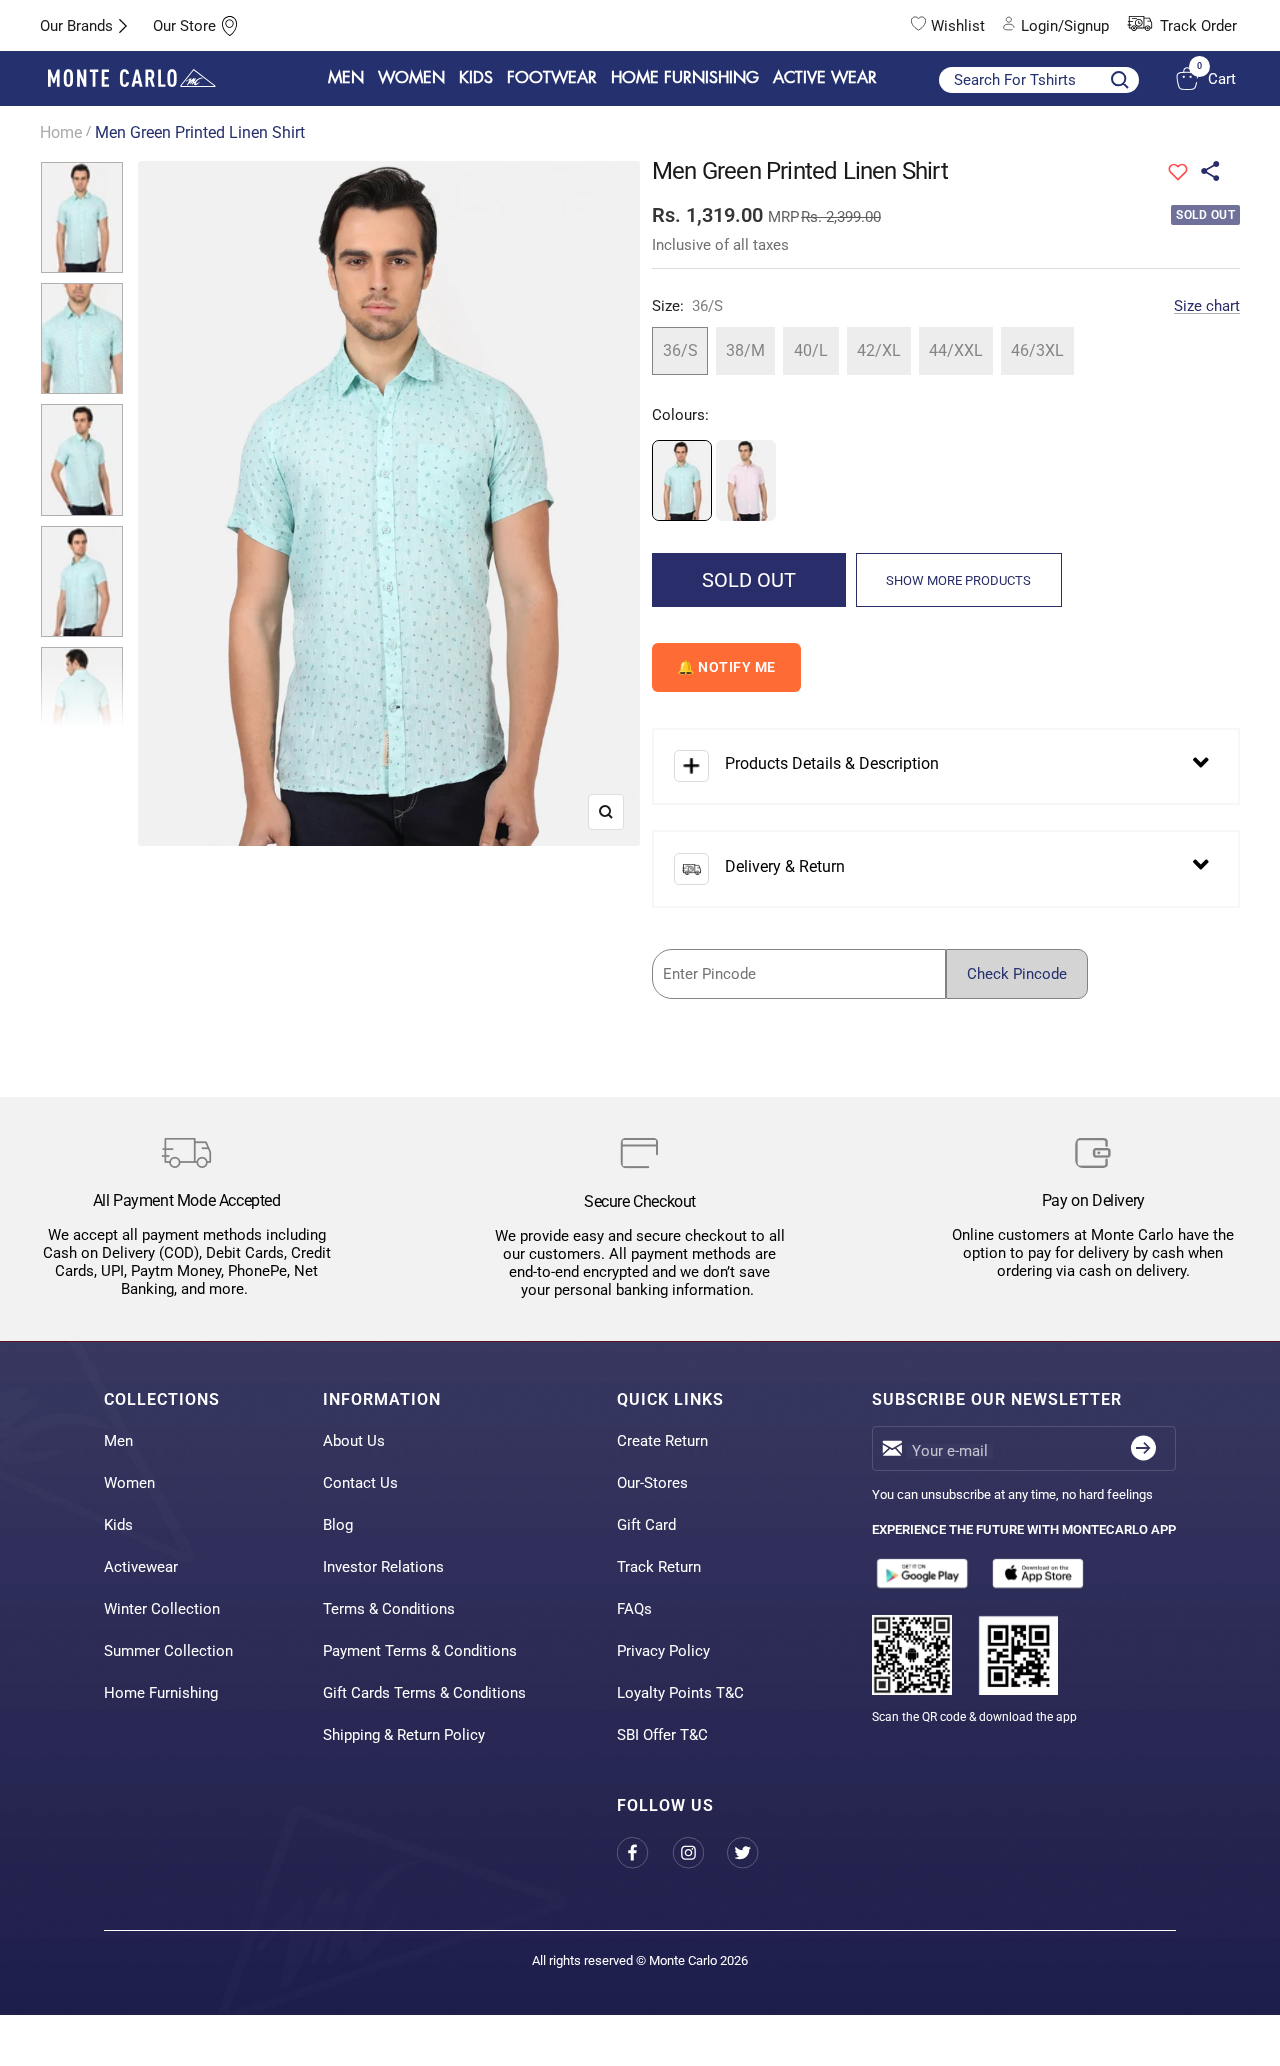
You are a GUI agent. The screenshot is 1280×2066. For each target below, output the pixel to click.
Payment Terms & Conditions (420, 1651)
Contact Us (360, 1483)
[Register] (1143, 1448)
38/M (745, 350)
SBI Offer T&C (662, 1735)
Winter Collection (162, 1609)
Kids (118, 1525)
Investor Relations (383, 1567)
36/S (680, 350)
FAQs (634, 1609)
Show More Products (958, 580)
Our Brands (76, 26)
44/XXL (956, 350)
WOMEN (411, 78)
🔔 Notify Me (726, 667)
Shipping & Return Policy (404, 1735)
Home (61, 132)
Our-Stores (652, 1483)
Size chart (1207, 306)
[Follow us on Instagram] (699, 1852)
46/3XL (1037, 350)
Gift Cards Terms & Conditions (424, 1693)
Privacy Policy (663, 1651)
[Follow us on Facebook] (644, 1852)
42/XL (879, 350)
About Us (354, 1441)
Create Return (662, 1441)
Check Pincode (1017, 974)
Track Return (659, 1567)
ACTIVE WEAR (825, 78)
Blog (338, 1525)
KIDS (476, 78)
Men (118, 1441)
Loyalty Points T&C (680, 1693)
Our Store (184, 26)
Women (129, 1483)
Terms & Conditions (389, 1609)
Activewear (141, 1567)
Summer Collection (168, 1651)
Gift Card (646, 1525)
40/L (811, 350)
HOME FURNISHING (685, 78)
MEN (346, 78)
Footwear (552, 78)
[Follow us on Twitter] (754, 1852)
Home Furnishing (161, 1693)
